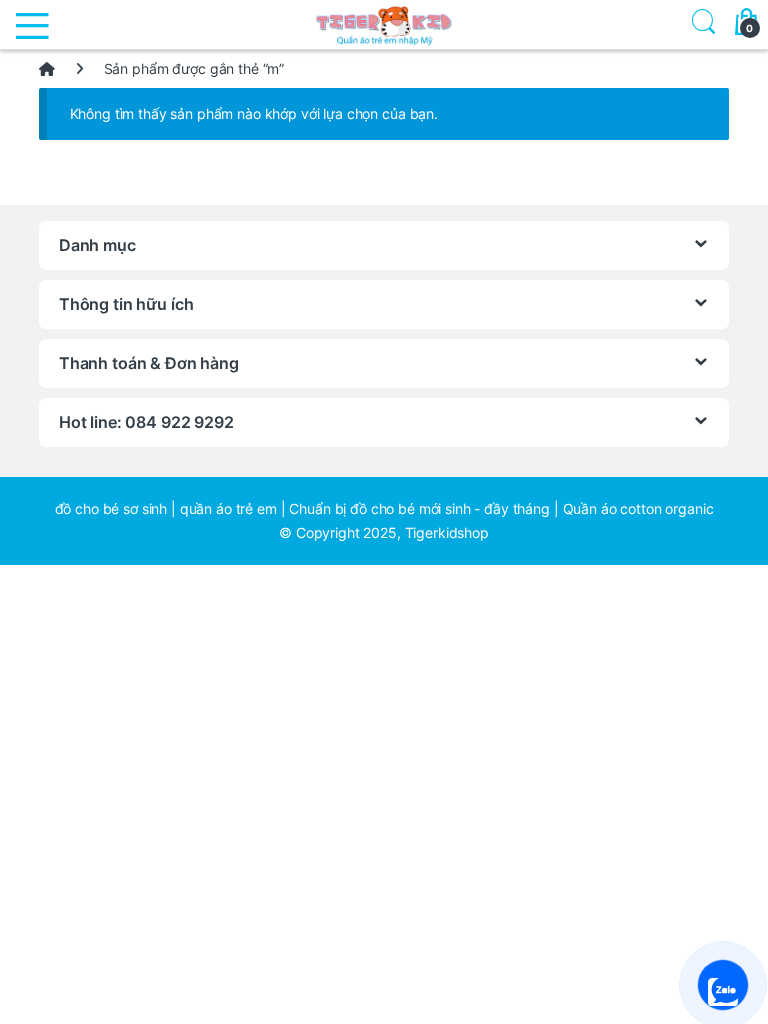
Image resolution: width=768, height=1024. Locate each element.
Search (700, 24)
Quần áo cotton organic (638, 508)
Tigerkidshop (447, 532)
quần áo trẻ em (228, 508)
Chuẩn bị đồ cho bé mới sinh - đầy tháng (419, 508)
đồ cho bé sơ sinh (111, 508)
